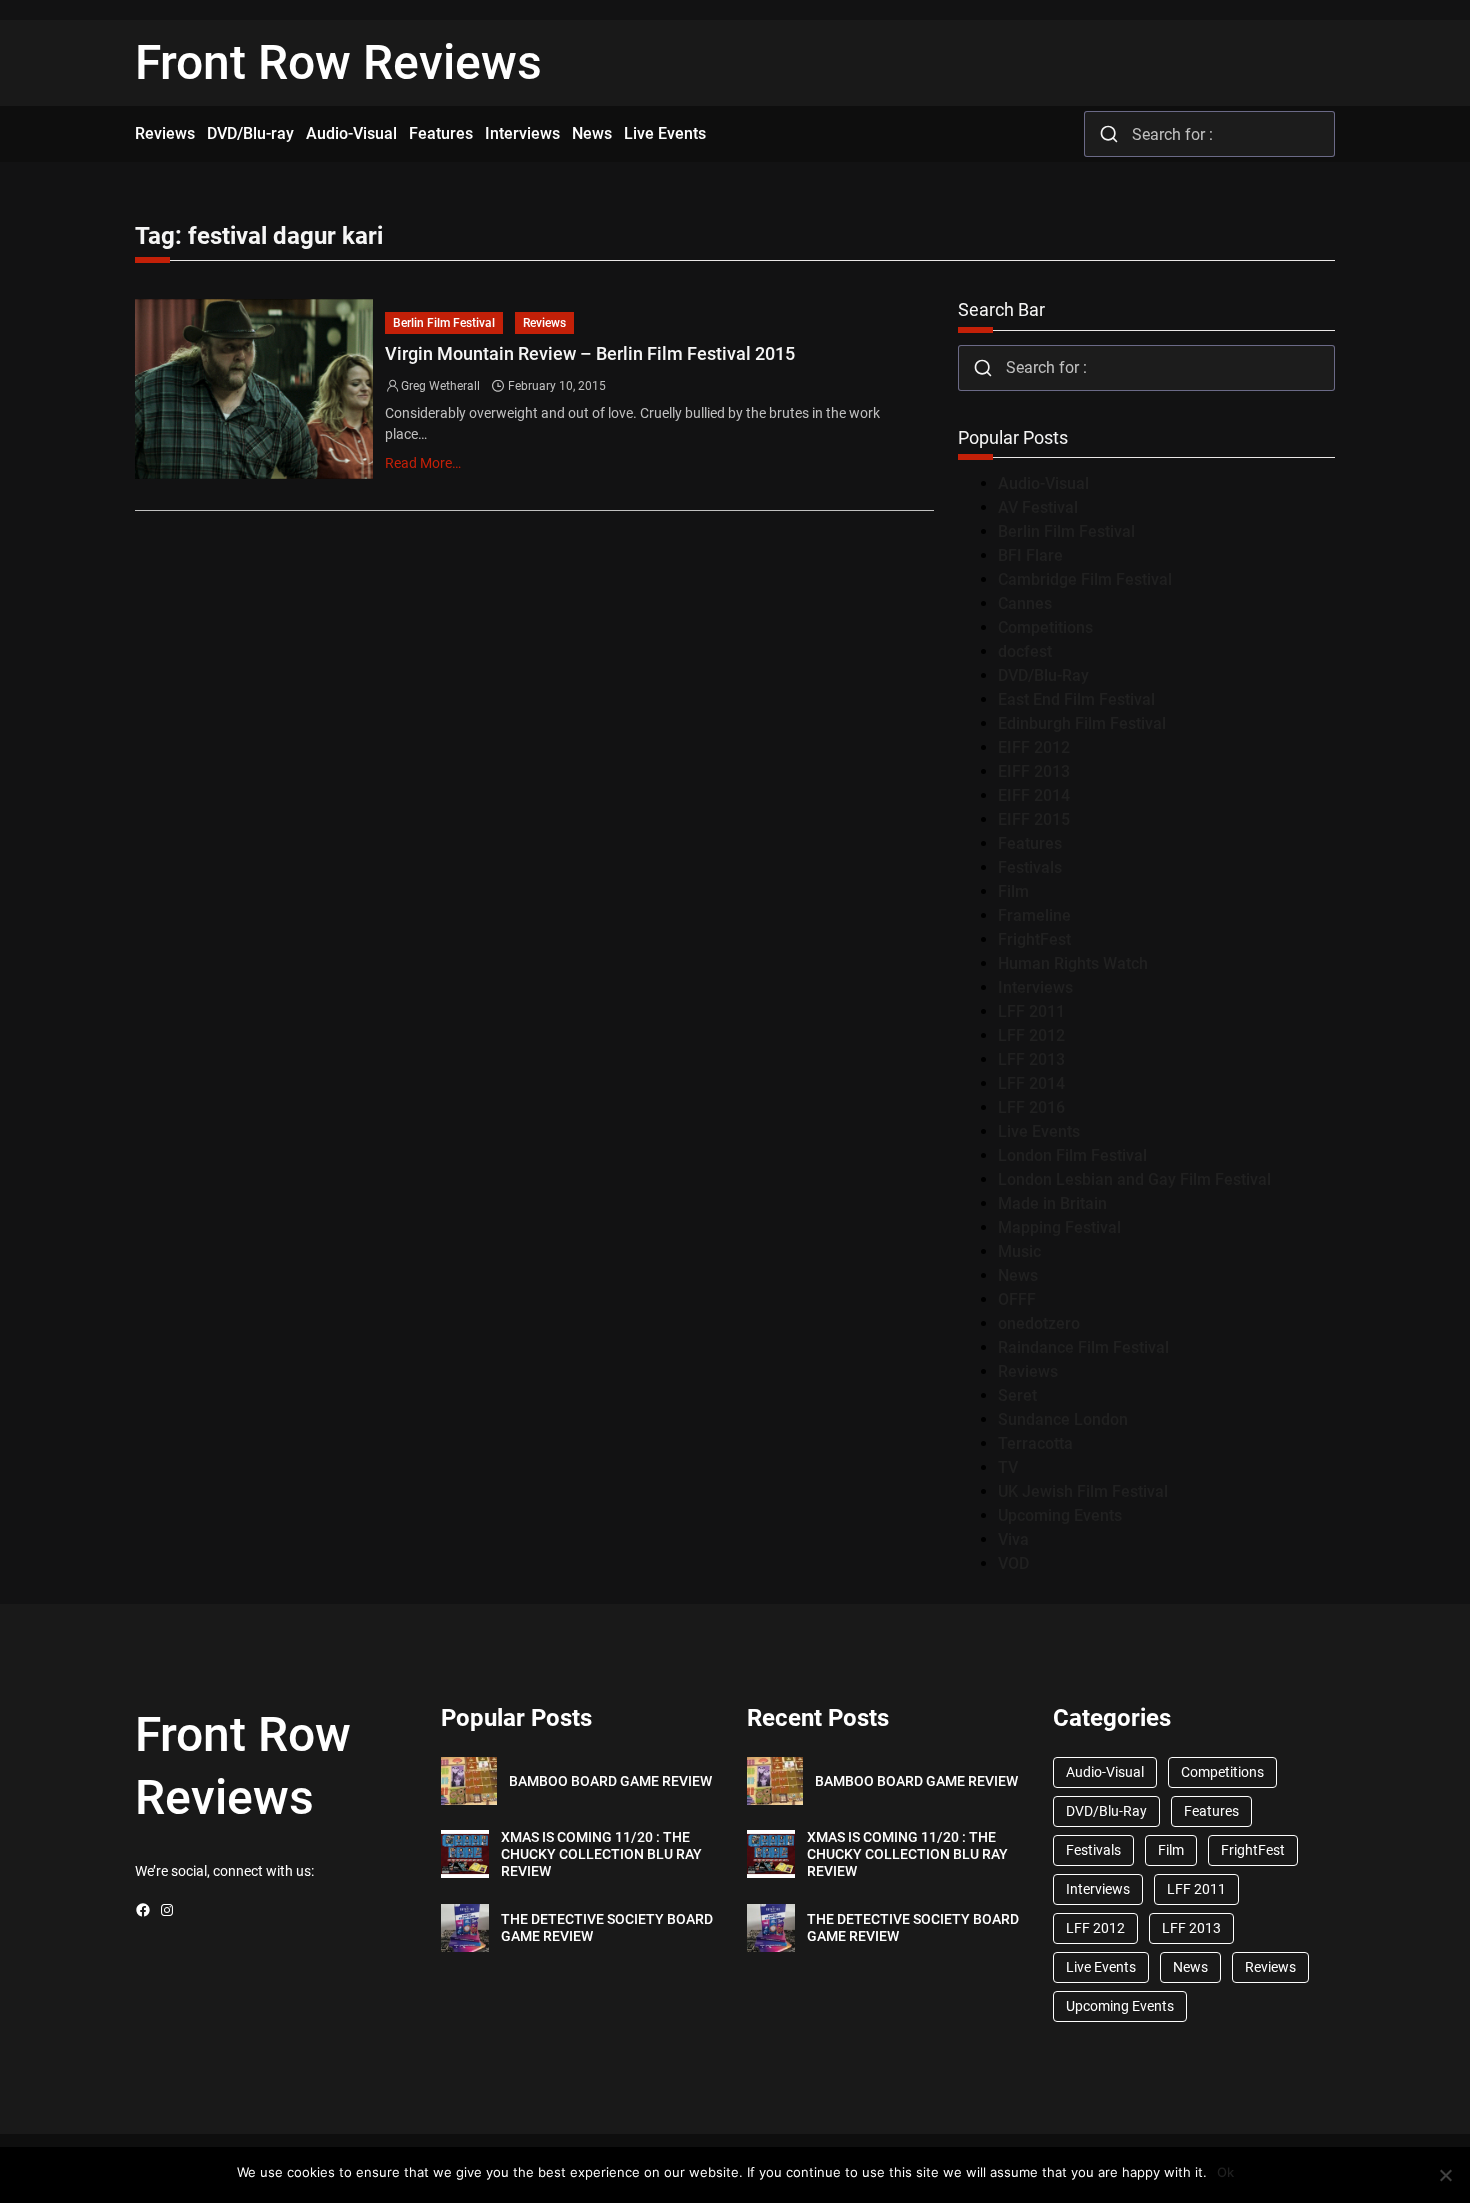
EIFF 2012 (1034, 747)
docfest (1025, 651)
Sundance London (1063, 1419)
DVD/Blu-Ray (1043, 675)
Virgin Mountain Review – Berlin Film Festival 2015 (590, 353)
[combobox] (1209, 134)
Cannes (1025, 603)
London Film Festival (1072, 1155)
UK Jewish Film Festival (1083, 1491)
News (1018, 1275)
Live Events (1039, 1131)
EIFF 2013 (1034, 771)
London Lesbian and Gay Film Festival (1134, 1179)
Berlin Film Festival (444, 323)
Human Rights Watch (1073, 963)
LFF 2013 (1031, 1059)
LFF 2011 (1031, 1011)
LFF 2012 (1031, 1035)
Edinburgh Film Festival (1082, 723)
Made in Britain (1052, 1203)
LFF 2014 (1031, 1083)
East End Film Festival (1076, 699)
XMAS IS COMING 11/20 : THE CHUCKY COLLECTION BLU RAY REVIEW (601, 1854)
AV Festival (1038, 507)
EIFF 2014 (1034, 795)
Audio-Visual (1043, 483)
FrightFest (1034, 939)
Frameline (1034, 915)
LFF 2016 (1031, 1107)
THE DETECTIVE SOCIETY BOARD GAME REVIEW (607, 1927)
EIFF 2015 (1034, 819)
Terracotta (1035, 1443)
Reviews (544, 323)
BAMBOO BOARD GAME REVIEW (610, 1781)
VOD (1013, 1563)
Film (1013, 891)
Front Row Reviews (338, 62)
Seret (1017, 1395)
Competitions (1045, 627)
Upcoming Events (1060, 1515)
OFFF (1017, 1299)
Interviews (1035, 987)
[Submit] (1108, 134)
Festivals (1030, 867)
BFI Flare (1030, 555)
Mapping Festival (1059, 1227)
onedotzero (1039, 1323)
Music (1019, 1251)
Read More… (423, 463)
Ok (1225, 2172)
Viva (1013, 1539)
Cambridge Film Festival (1085, 579)
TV (1008, 1467)
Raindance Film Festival (1083, 1347)
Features (1030, 843)
